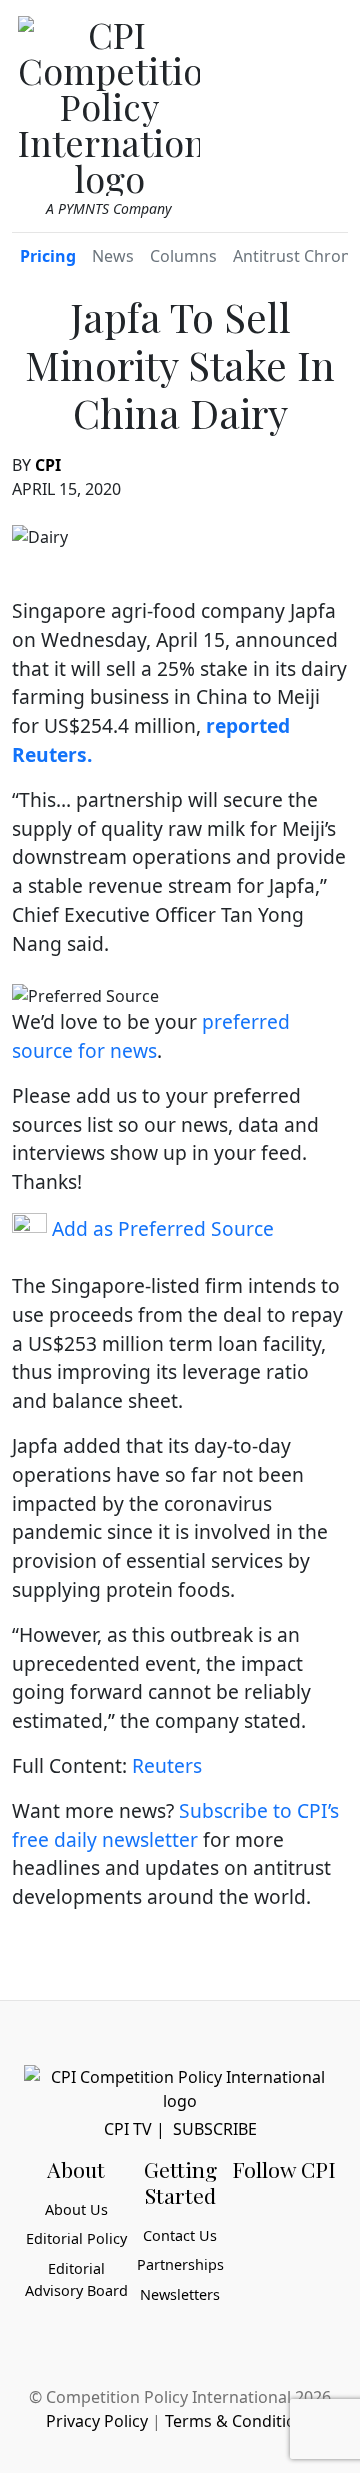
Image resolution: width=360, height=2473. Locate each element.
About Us (76, 2209)
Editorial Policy (76, 2238)
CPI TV (128, 2129)
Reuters (167, 1765)
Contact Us (180, 2235)
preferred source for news (151, 1036)
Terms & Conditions (239, 2421)
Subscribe (215, 2129)
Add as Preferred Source (160, 1228)
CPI (48, 465)
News (113, 256)
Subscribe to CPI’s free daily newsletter (175, 1825)
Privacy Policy (97, 2421)
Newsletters (180, 2294)
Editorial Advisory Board (76, 2279)
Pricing (48, 256)
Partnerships (180, 2264)
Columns (183, 256)
